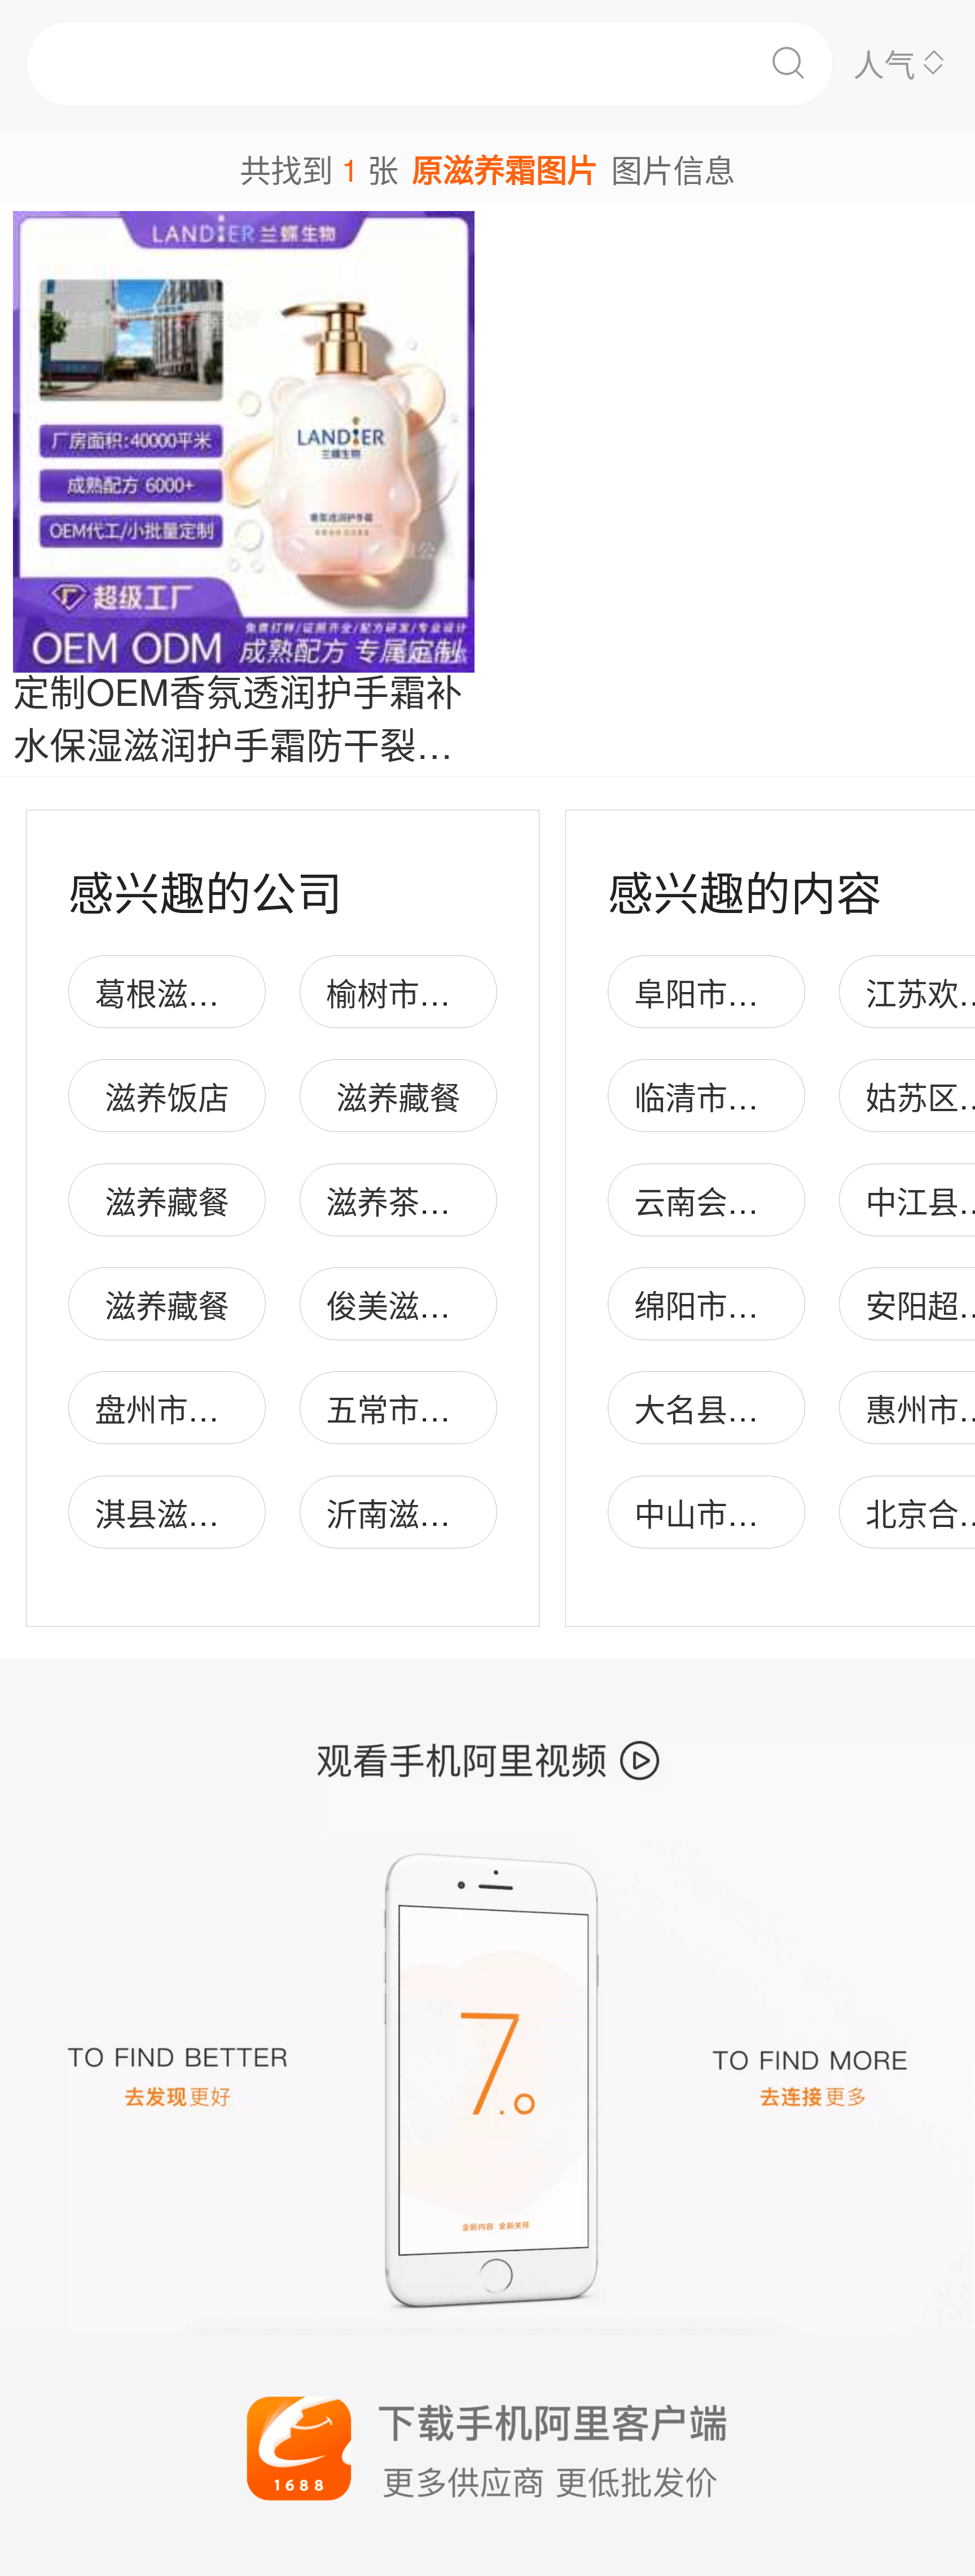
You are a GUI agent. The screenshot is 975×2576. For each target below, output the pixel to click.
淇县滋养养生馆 (203, 1513)
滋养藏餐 (398, 1096)
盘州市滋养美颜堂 (219, 1408)
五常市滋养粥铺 (435, 1408)
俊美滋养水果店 (435, 1304)
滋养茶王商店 (419, 1201)
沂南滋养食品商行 (450, 1513)
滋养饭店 (167, 1096)
